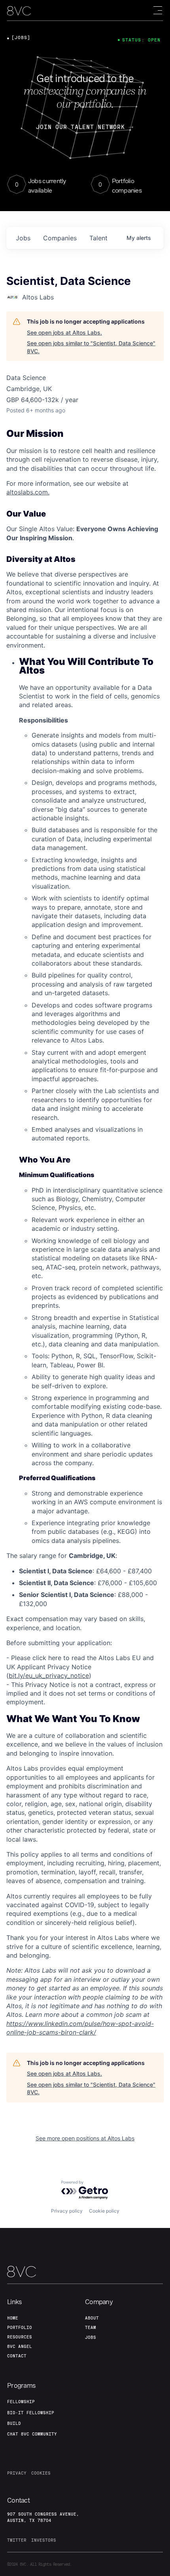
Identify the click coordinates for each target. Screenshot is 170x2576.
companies (60, 238)
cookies (41, 2473)
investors (44, 2540)
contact (17, 2356)
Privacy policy (67, 2211)
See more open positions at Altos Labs (85, 2138)
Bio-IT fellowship (31, 2413)
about (92, 2318)
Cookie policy (104, 2211)
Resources (20, 2337)
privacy (17, 2473)
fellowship (21, 2402)
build (14, 2423)
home (13, 2318)
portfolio (20, 2327)
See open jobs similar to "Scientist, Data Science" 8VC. (91, 347)
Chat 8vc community (32, 2434)
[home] (19, 11)
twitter (17, 2540)
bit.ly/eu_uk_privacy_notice (49, 1676)
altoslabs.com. (28, 492)
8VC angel (20, 2346)
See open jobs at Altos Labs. (64, 332)
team (91, 2327)
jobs (23, 238)
